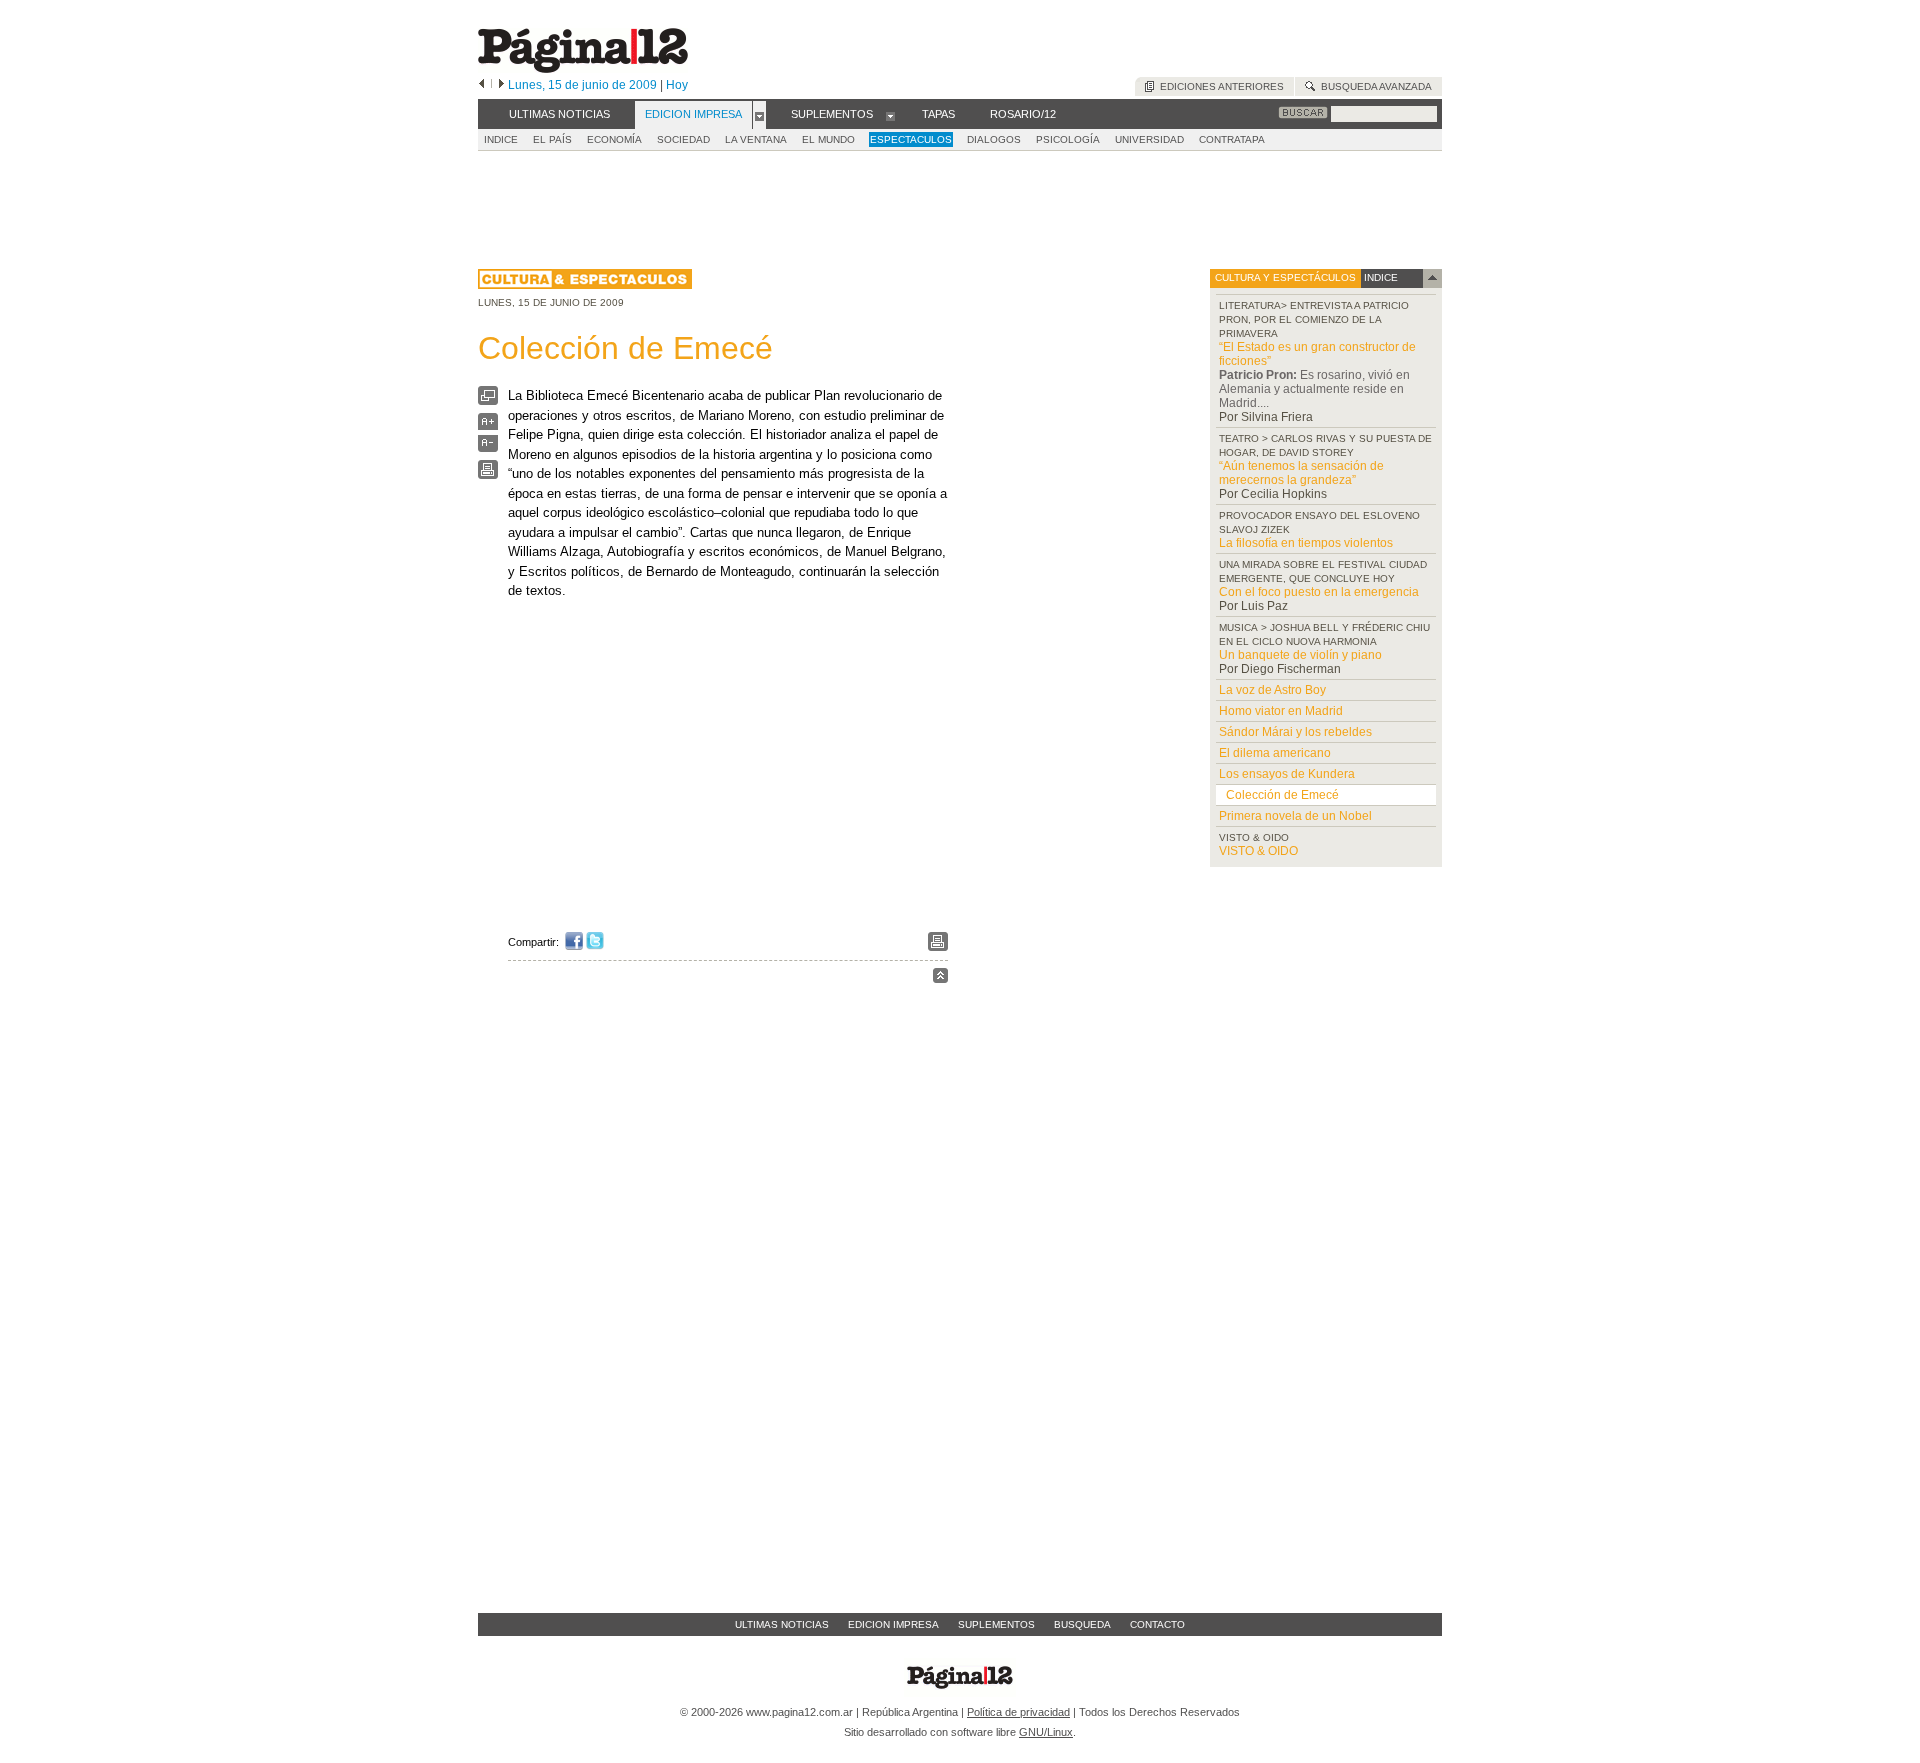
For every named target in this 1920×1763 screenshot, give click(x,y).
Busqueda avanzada (1373, 86)
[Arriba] (940, 978)
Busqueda (1082, 1624)
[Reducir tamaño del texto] (488, 447)
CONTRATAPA (1232, 139)
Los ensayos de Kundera (1287, 774)
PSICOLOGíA (1068, 139)
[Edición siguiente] (501, 85)
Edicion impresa (893, 1624)
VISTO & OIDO (1258, 851)
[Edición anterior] (481, 85)
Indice (501, 139)
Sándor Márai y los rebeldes (1295, 732)
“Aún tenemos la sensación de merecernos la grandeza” (1301, 473)
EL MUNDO (828, 139)
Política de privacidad (1018, 1712)
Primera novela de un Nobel (1295, 816)
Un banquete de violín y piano (1300, 655)
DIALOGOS (994, 139)
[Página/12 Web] (583, 68)
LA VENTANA (756, 139)
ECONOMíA (614, 139)
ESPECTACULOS (911, 139)
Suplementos (996, 1624)
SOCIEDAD (683, 139)
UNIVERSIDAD (1149, 139)
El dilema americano (1275, 753)
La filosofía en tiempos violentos (1306, 543)
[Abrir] (759, 115)
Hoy (677, 85)
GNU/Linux (1046, 1732)
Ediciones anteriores (1219, 86)
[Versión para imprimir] (488, 474)
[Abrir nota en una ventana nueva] (488, 400)
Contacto (1157, 1624)
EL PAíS (552, 139)
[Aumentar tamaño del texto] (488, 426)
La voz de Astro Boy (1272, 690)
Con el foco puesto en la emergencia (1319, 592)
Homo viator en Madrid (1281, 711)
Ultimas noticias (782, 1624)
